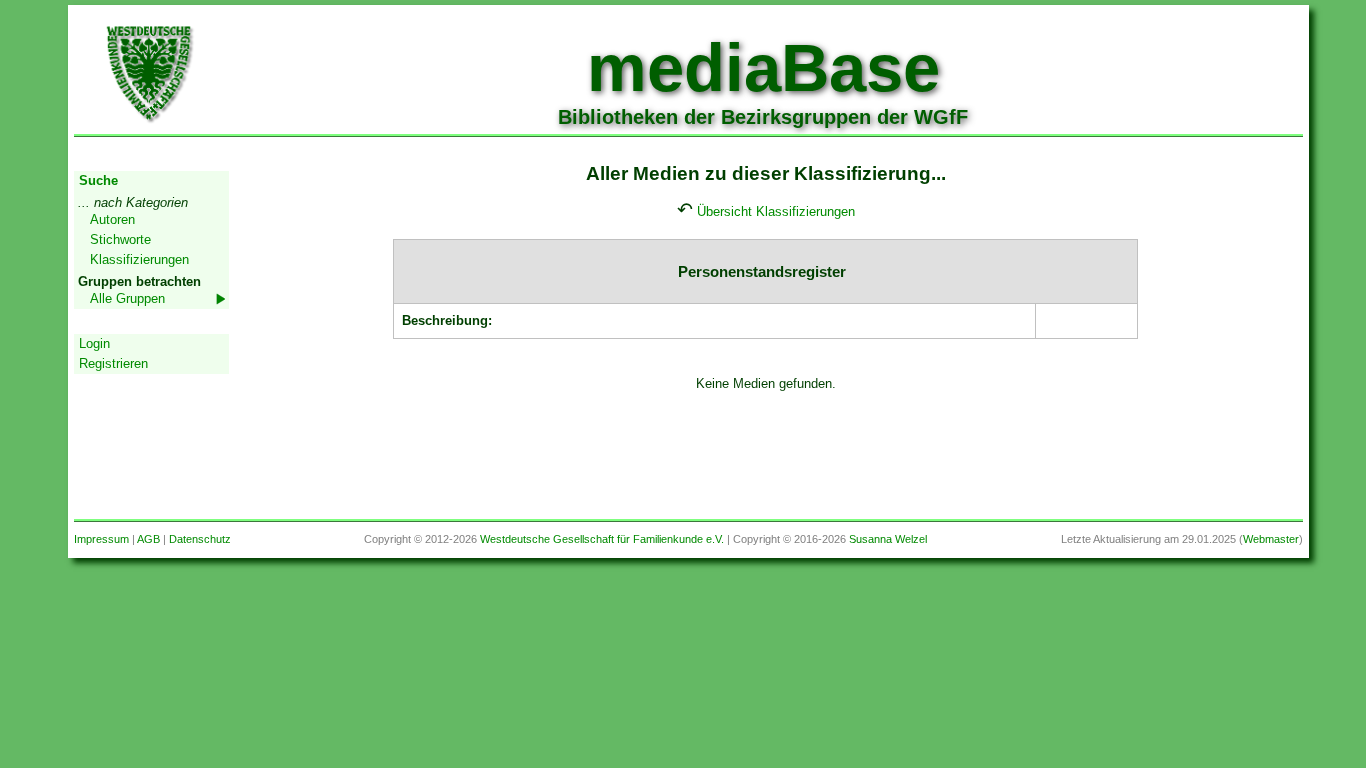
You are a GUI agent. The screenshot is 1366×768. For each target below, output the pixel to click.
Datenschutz (200, 539)
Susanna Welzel (888, 539)
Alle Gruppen (127, 298)
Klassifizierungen (139, 259)
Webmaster (1271, 539)
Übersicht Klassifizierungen (776, 211)
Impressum (101, 539)
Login (94, 343)
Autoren (112, 219)
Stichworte (120, 239)
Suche (98, 180)
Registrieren (113, 363)
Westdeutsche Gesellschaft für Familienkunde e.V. (602, 539)
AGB (148, 539)
